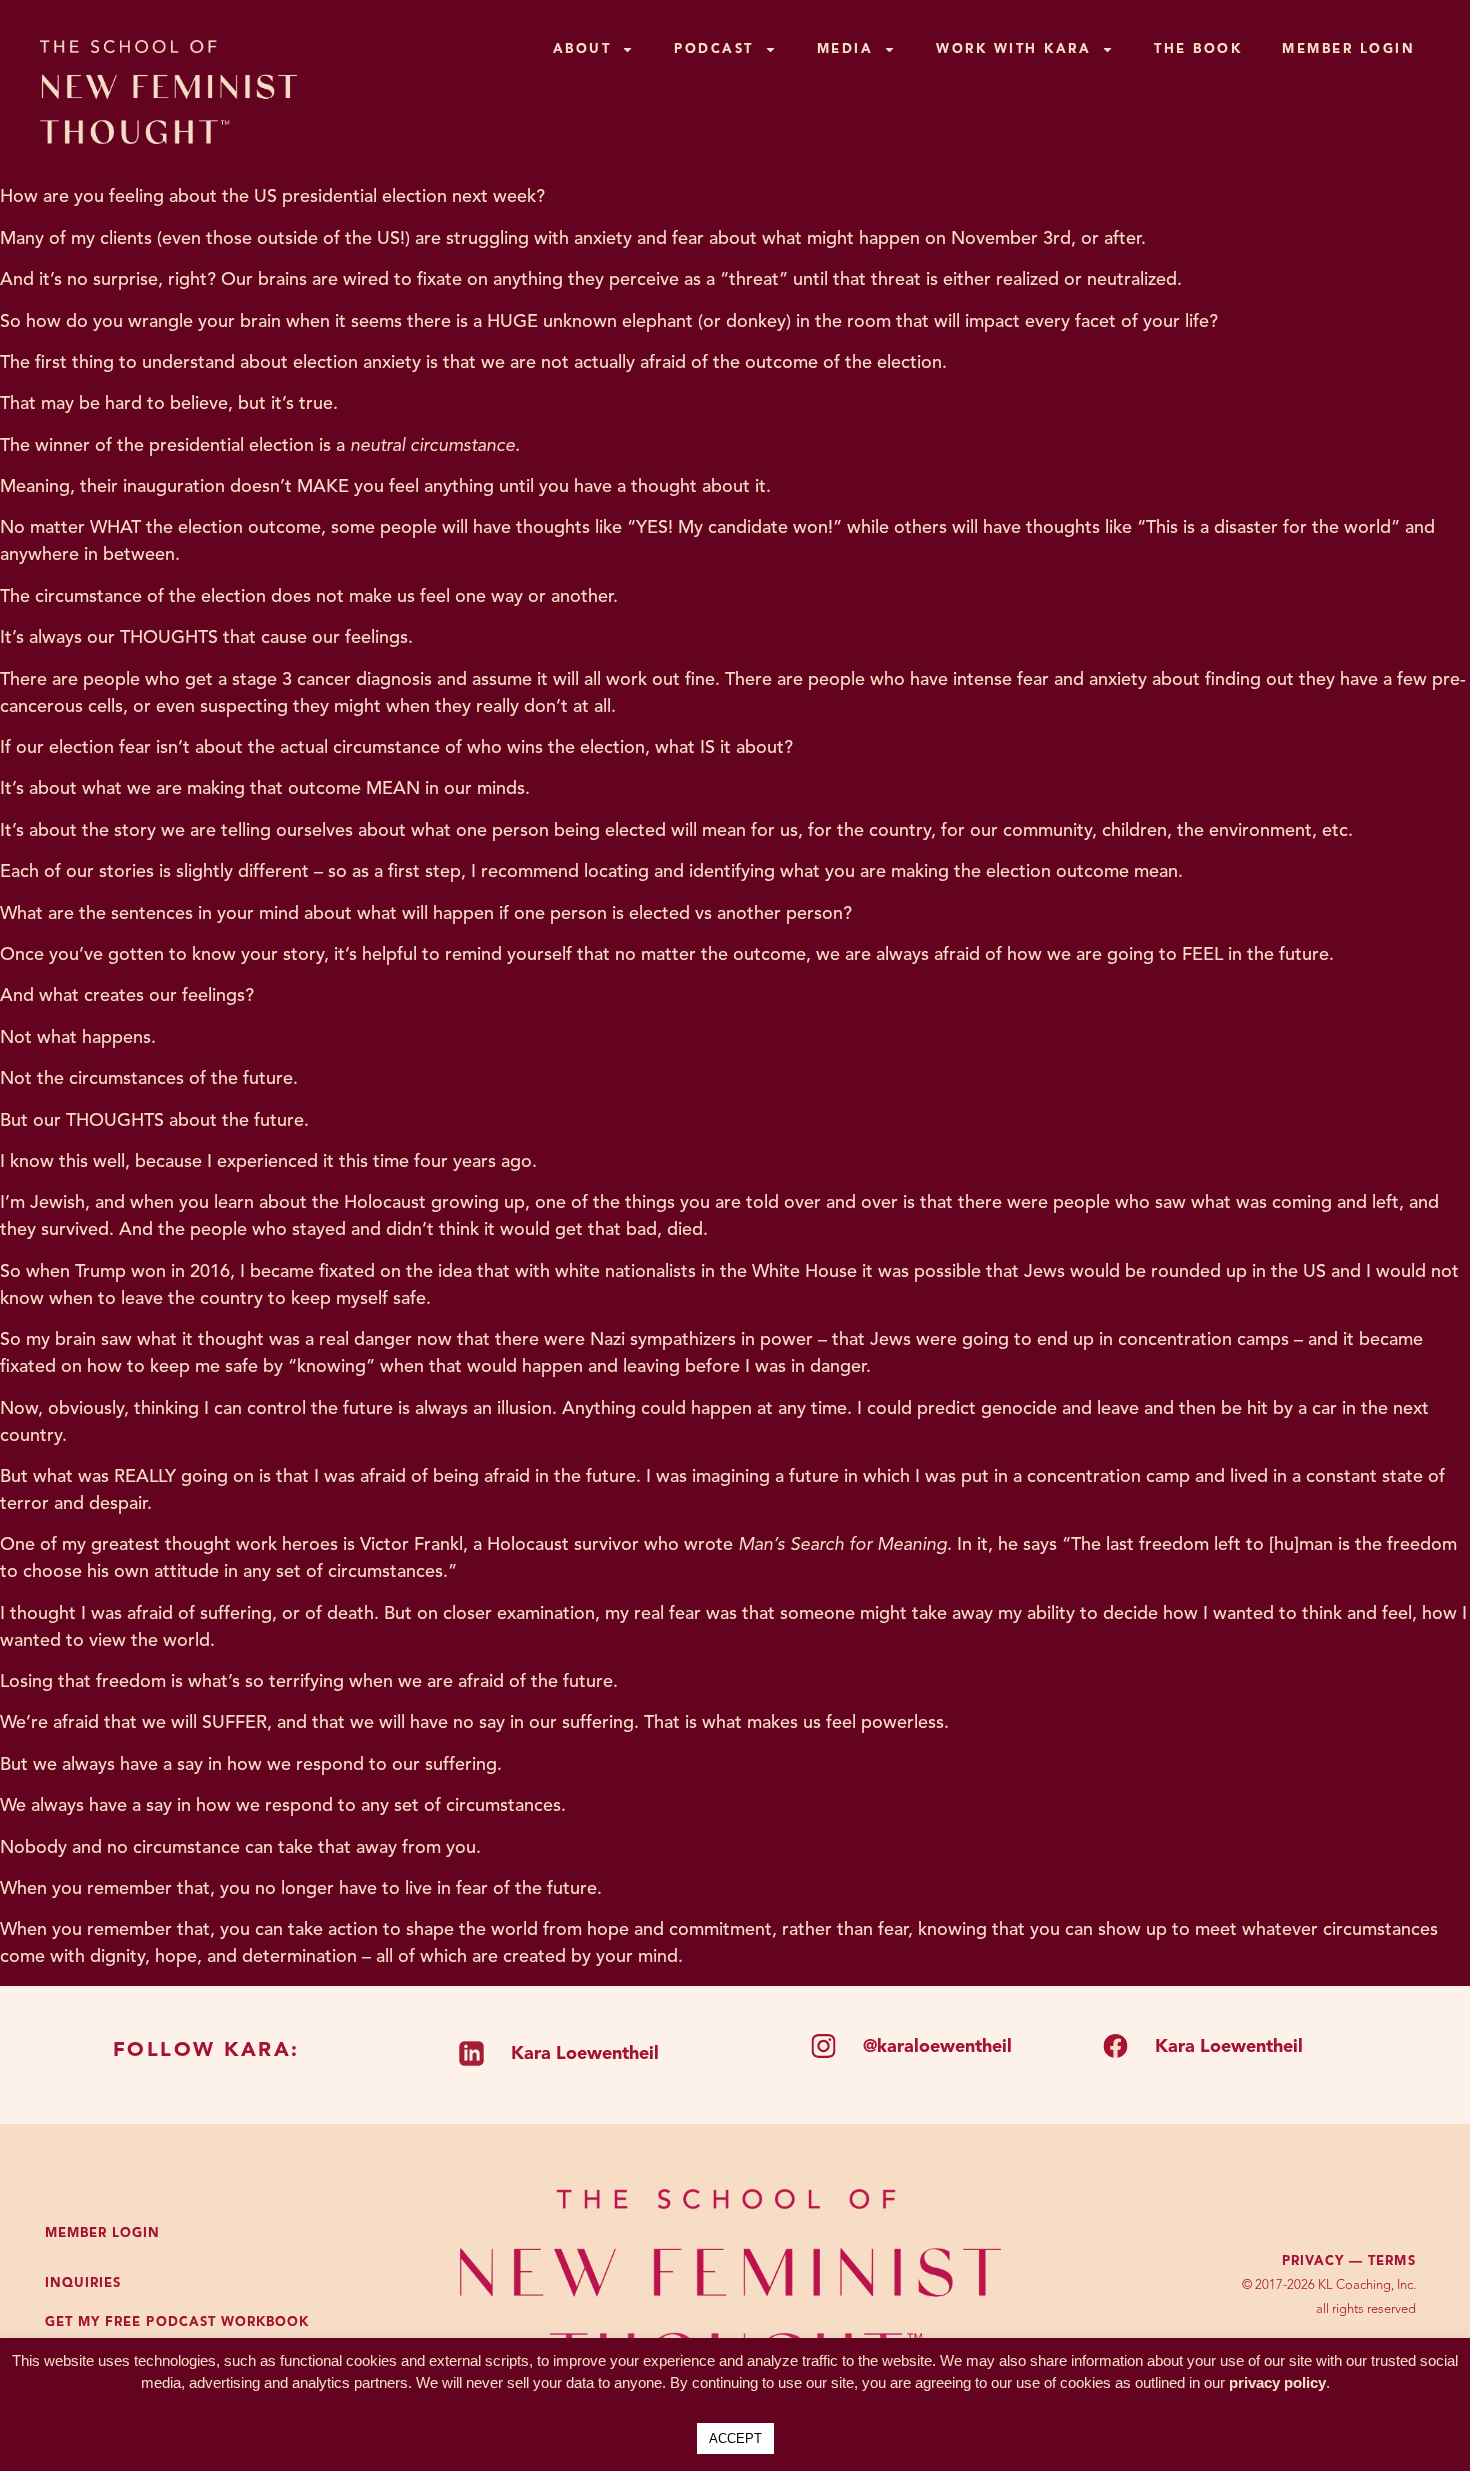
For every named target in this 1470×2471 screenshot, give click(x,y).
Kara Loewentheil (585, 2054)
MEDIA (845, 49)
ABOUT (582, 49)
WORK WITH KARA (1013, 49)
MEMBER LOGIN (1348, 49)
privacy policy (1277, 2382)
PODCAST (714, 49)
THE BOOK (1198, 49)
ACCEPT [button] (735, 2438)
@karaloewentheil (937, 2047)
